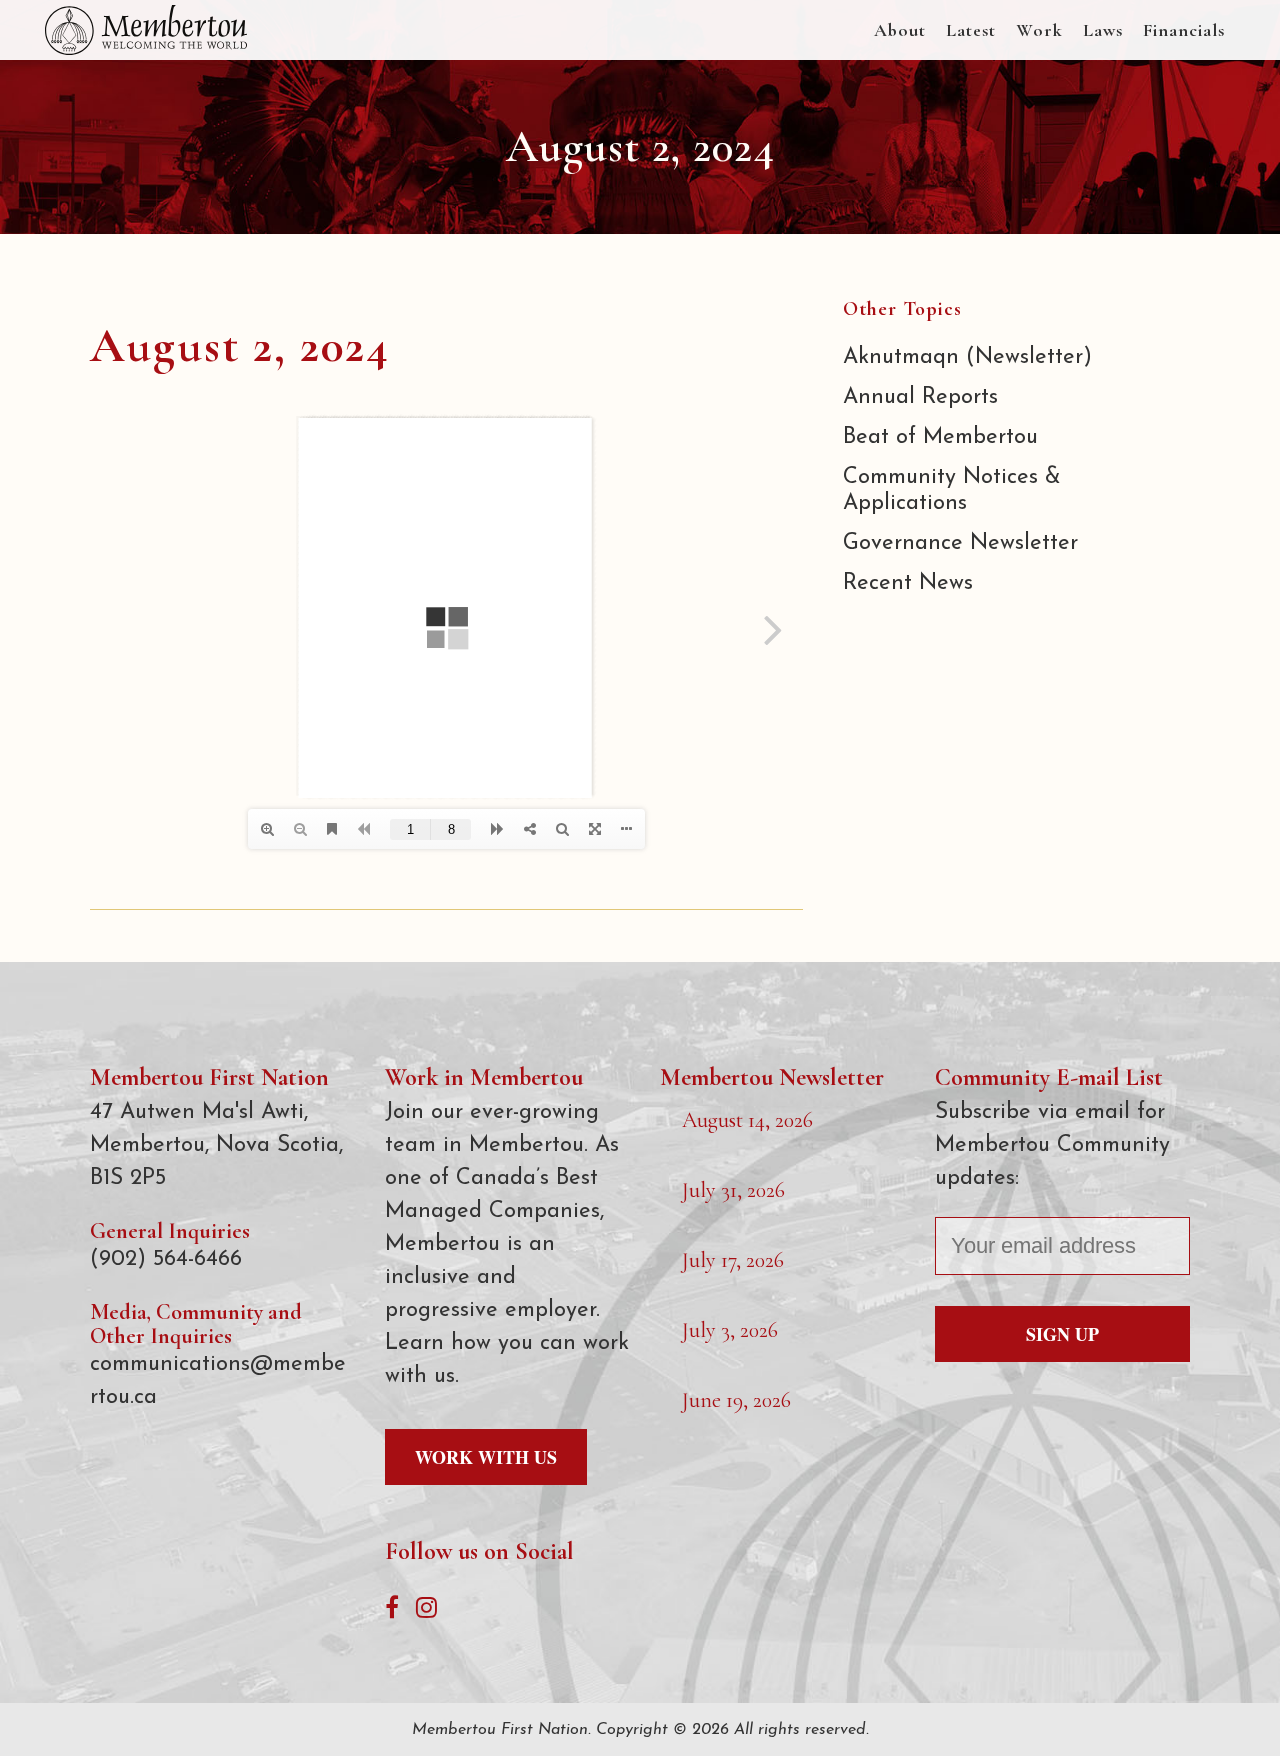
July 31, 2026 (733, 1190)
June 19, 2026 (736, 1400)
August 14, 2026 (747, 1120)
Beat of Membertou (940, 437)
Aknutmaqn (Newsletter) (967, 357)
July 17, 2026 (733, 1260)
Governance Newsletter (960, 543)
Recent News (908, 583)
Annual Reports (920, 397)
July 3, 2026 (730, 1330)
